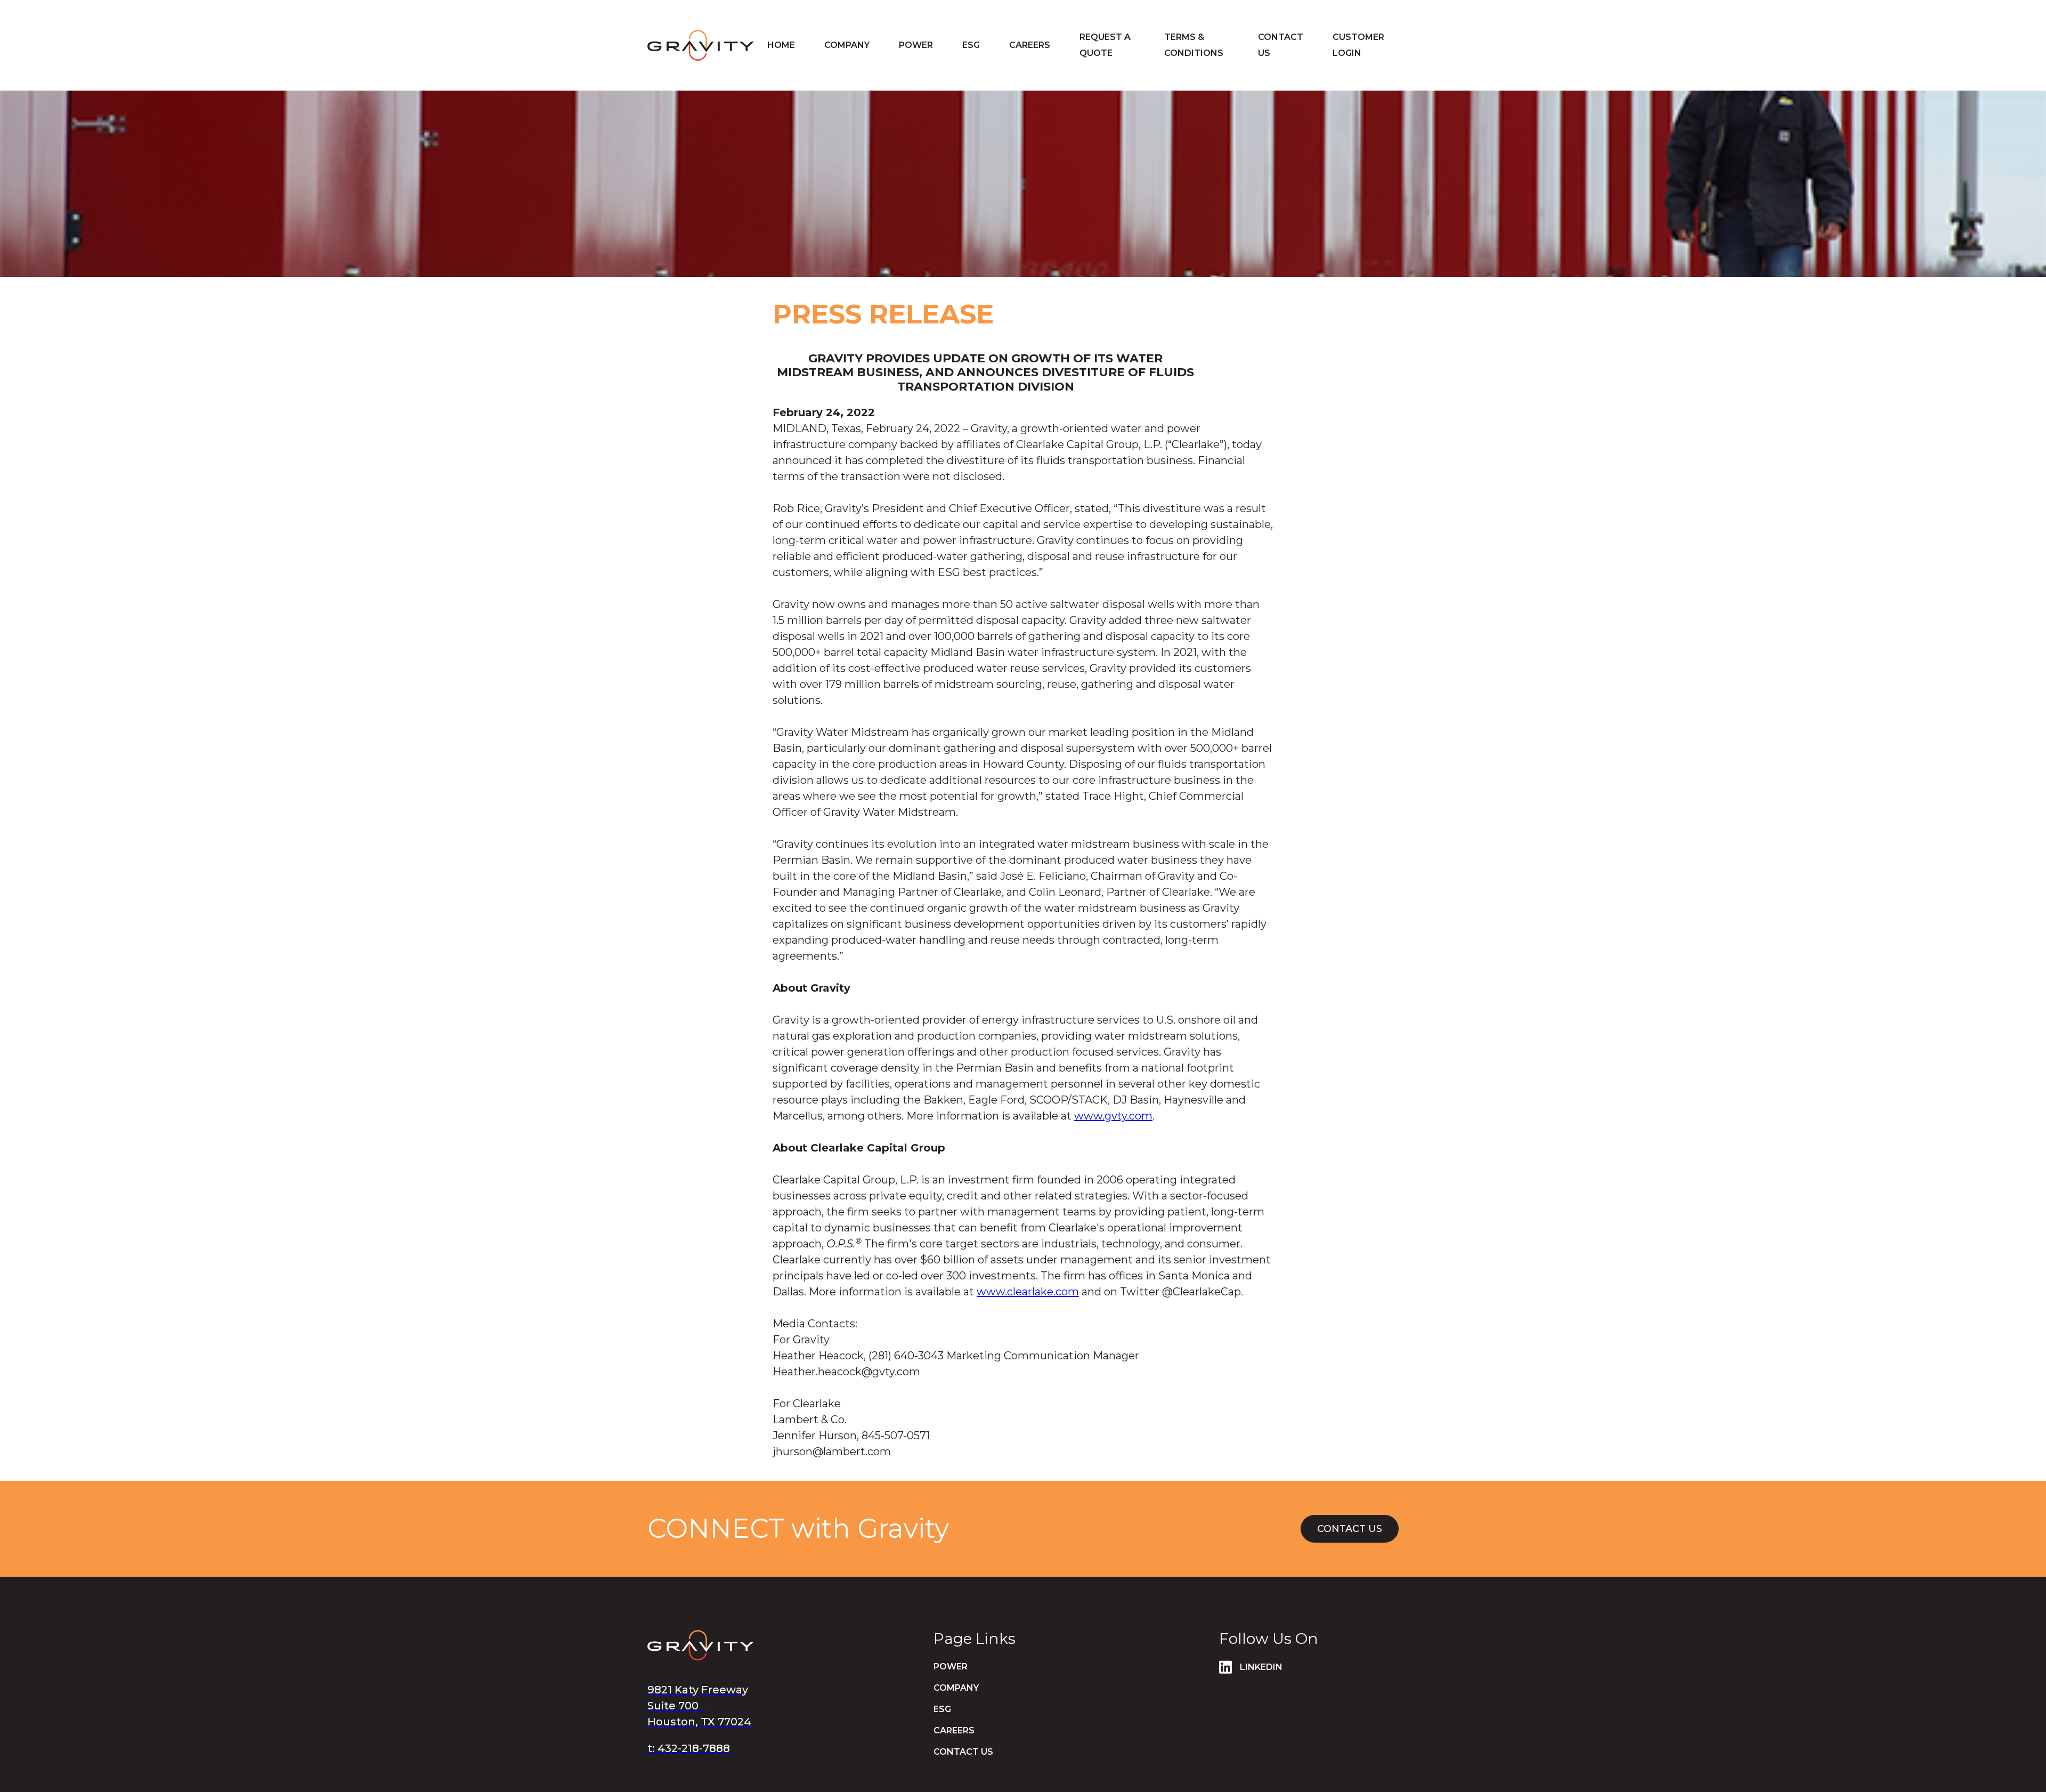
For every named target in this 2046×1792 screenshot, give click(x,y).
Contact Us (1350, 1529)
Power (916, 45)
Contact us (1281, 45)
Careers (954, 1730)
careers (1030, 45)
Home (781, 45)
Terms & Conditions (1194, 45)
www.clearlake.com (1028, 1292)
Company (847, 45)
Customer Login (1358, 45)
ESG (942, 1709)
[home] (701, 45)
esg (971, 45)
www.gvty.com (1113, 1116)
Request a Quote (1105, 45)
